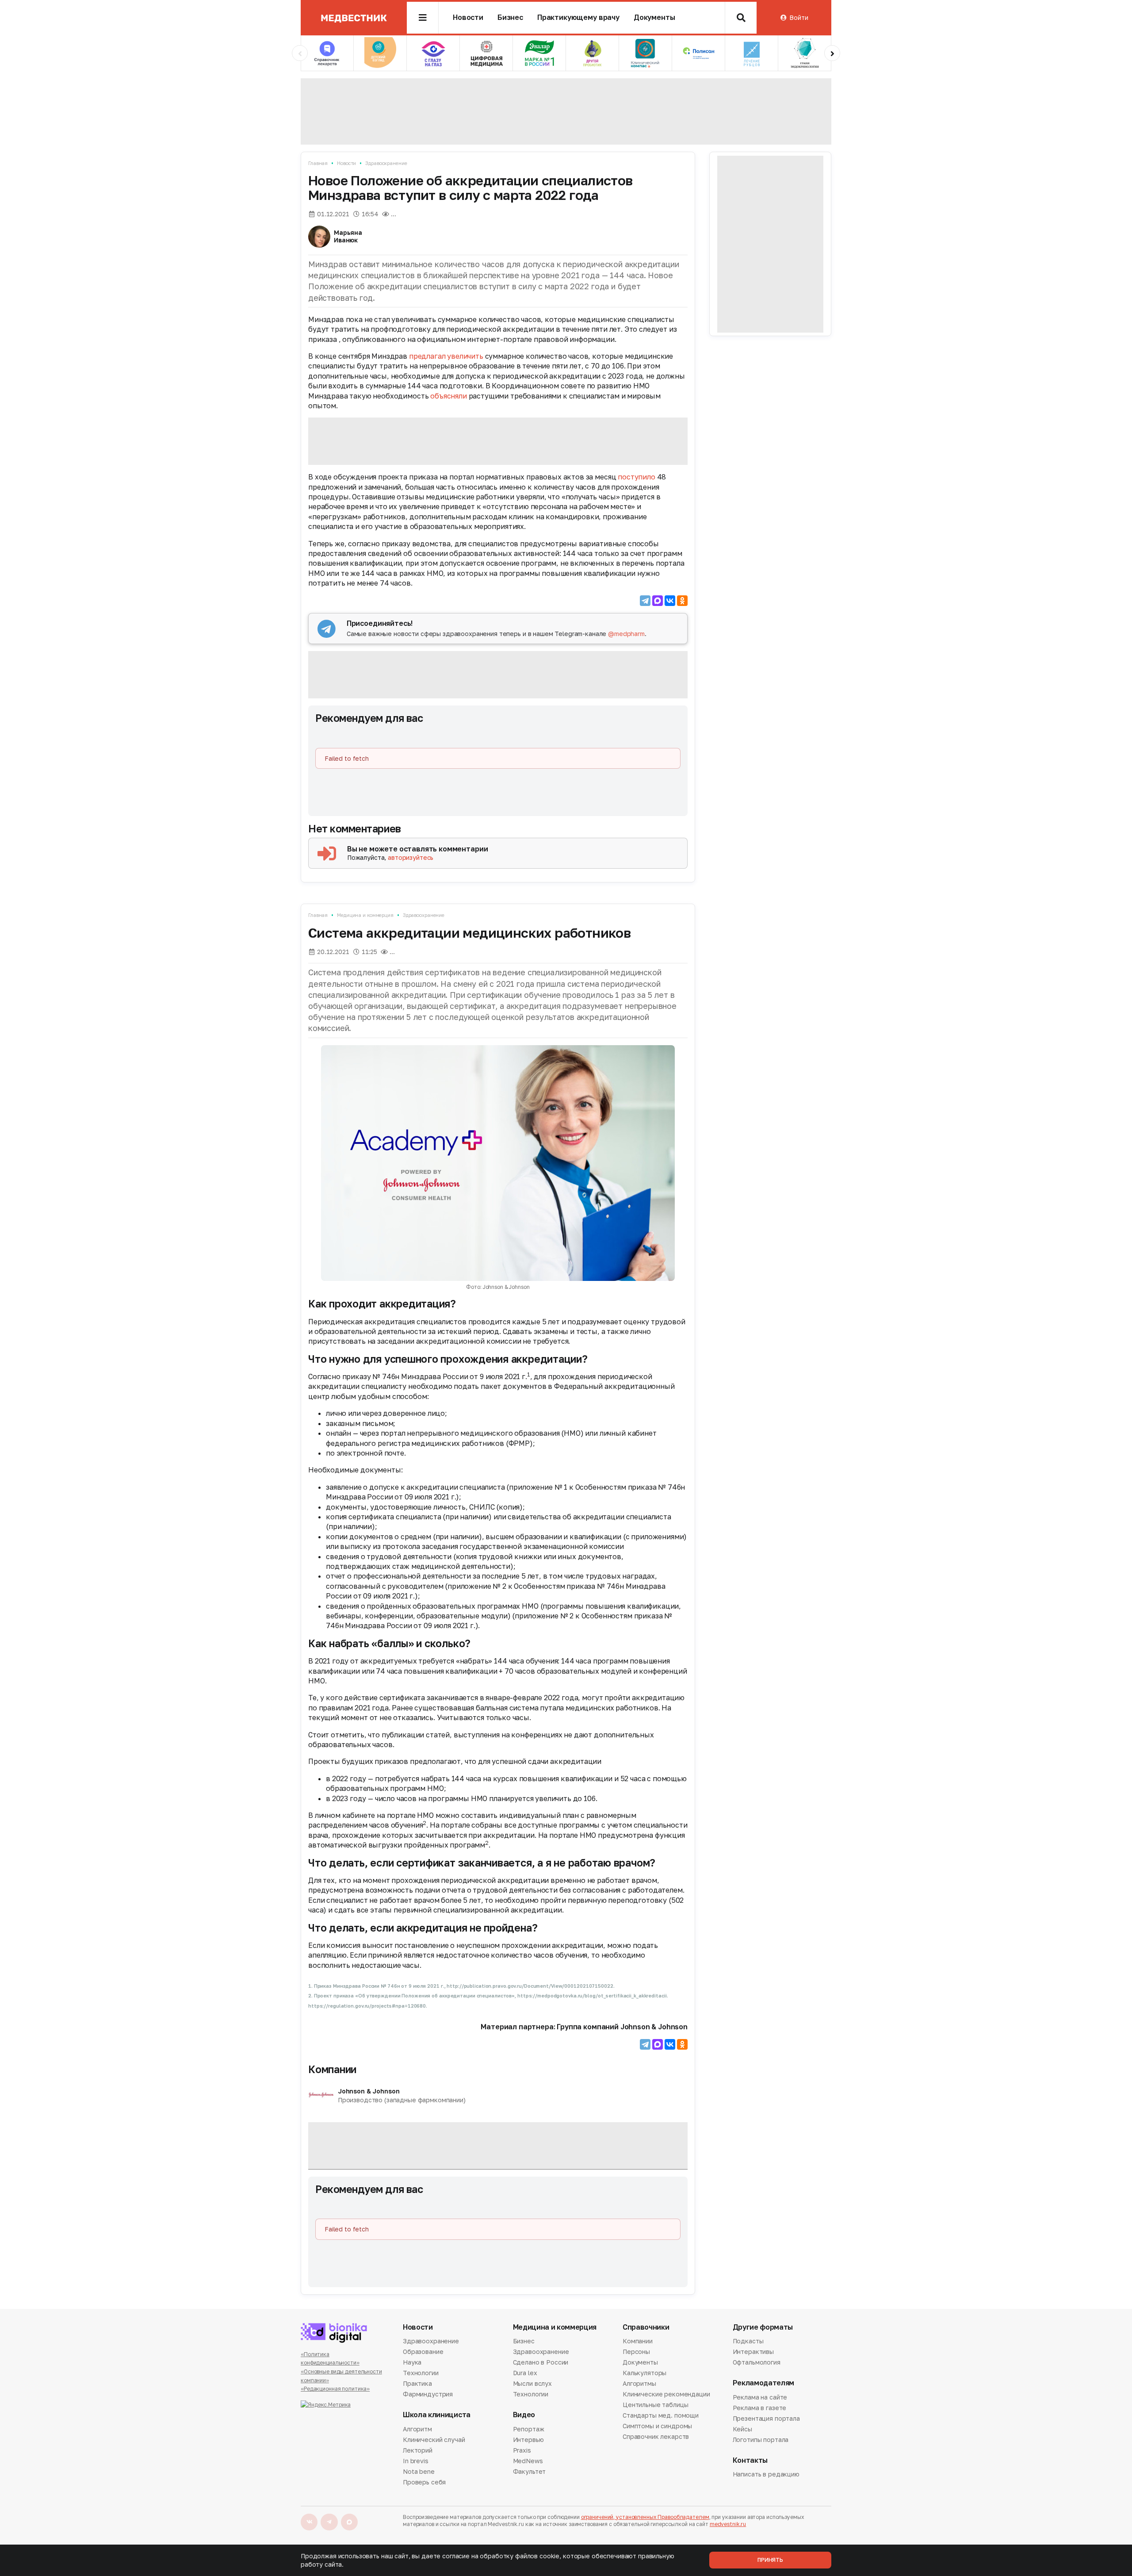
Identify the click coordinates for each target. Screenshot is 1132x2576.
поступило (637, 477)
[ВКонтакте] (670, 601)
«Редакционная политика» (335, 2389)
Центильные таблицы (655, 2405)
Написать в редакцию (766, 2475)
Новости (468, 17)
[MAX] (658, 601)
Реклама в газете (760, 2408)
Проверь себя (424, 2482)
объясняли (449, 396)
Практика (417, 2383)
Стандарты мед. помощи (661, 2415)
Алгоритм (417, 2430)
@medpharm (626, 634)
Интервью (528, 2440)
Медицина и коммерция (365, 915)
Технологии (421, 2373)
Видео (524, 2415)
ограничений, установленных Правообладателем (645, 2517)
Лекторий (418, 2450)
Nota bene (419, 2471)
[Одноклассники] (682, 601)
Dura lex (525, 2373)
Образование (423, 2352)
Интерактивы (753, 2352)
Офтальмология (757, 2362)
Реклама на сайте (760, 2398)
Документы (654, 17)
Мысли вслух (532, 2383)
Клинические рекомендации (666, 2394)
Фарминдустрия (428, 2394)
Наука (412, 2362)
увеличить (465, 356)
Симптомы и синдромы (657, 2426)
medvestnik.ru (728, 2524)
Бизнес (510, 17)
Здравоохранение (386, 163)
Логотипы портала (761, 2440)
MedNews (528, 2461)
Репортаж (529, 2430)
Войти (799, 17)
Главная (318, 163)
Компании (332, 2069)
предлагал (428, 356)
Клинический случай (434, 2440)
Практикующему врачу (578, 17)
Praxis (522, 2450)
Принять (770, 2560)
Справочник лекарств (656, 2436)
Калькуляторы (644, 2373)
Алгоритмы (639, 2383)
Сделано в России (541, 2362)
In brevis (416, 2461)
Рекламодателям (764, 2383)
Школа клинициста (437, 2415)
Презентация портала (766, 2418)
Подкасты (748, 2342)
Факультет (530, 2471)
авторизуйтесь (411, 857)
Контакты (750, 2460)
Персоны (636, 2352)
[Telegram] (645, 601)
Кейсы (742, 2429)
